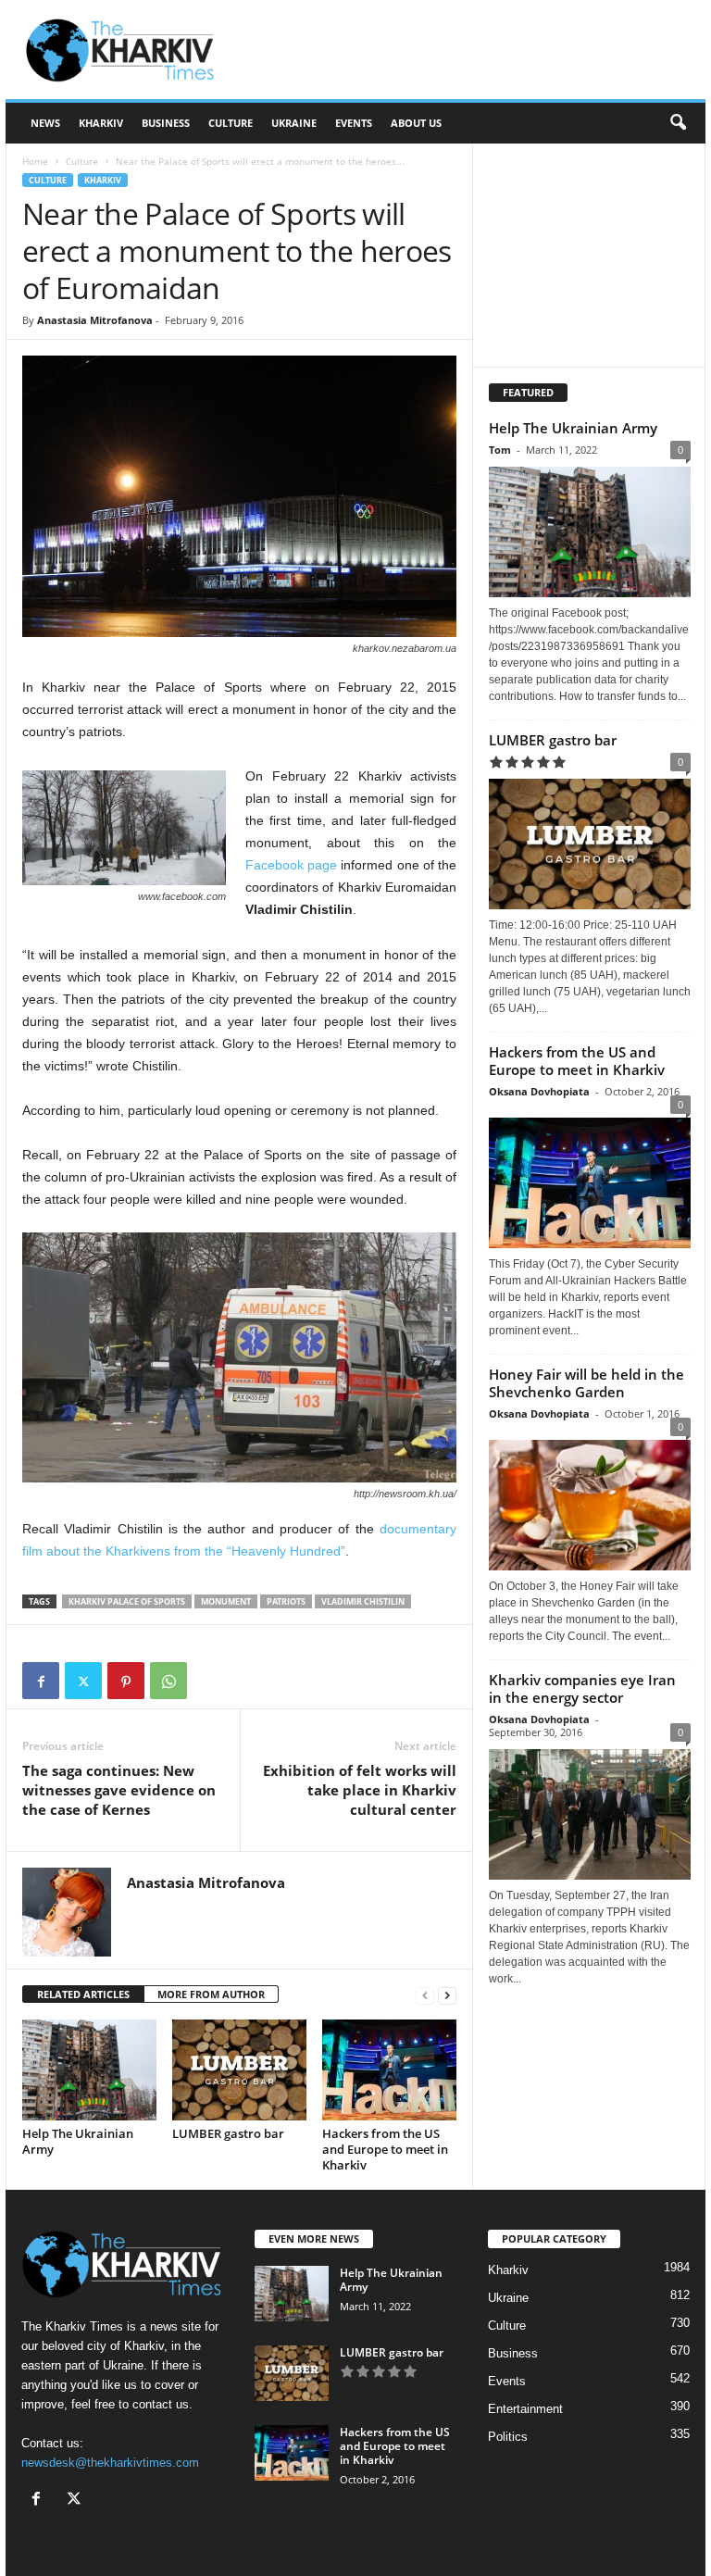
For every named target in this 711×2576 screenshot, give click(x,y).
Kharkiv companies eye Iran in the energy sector (582, 1688)
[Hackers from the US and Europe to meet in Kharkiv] (389, 2070)
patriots (286, 1601)
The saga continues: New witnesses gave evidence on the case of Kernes (119, 1790)
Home (35, 161)
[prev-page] (425, 1995)
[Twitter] (83, 1681)
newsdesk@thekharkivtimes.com (110, 2463)
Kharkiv (101, 123)
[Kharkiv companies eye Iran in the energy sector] (590, 1814)
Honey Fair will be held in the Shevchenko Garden (586, 1383)
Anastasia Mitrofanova (95, 320)
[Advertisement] (470, 50)
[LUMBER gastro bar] (239, 2070)
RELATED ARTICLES (83, 1994)
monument (226, 1601)
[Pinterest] (126, 1681)
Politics (508, 2437)
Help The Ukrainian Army (78, 2141)
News (45, 123)
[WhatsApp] (168, 1681)
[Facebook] (41, 1681)
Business (166, 123)
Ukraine (294, 123)
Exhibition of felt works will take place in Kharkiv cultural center (360, 1790)
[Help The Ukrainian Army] (89, 2070)
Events (354, 123)
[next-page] (447, 1995)
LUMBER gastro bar (228, 2133)
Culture (231, 123)
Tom (500, 450)
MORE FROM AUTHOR (211, 1994)
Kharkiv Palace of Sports (127, 1601)
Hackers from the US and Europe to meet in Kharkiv (385, 2149)
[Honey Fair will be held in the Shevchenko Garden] (590, 1501)
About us (416, 123)
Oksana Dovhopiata (539, 1091)
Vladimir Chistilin (363, 1601)
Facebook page (291, 865)
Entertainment (525, 2409)
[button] (678, 123)
